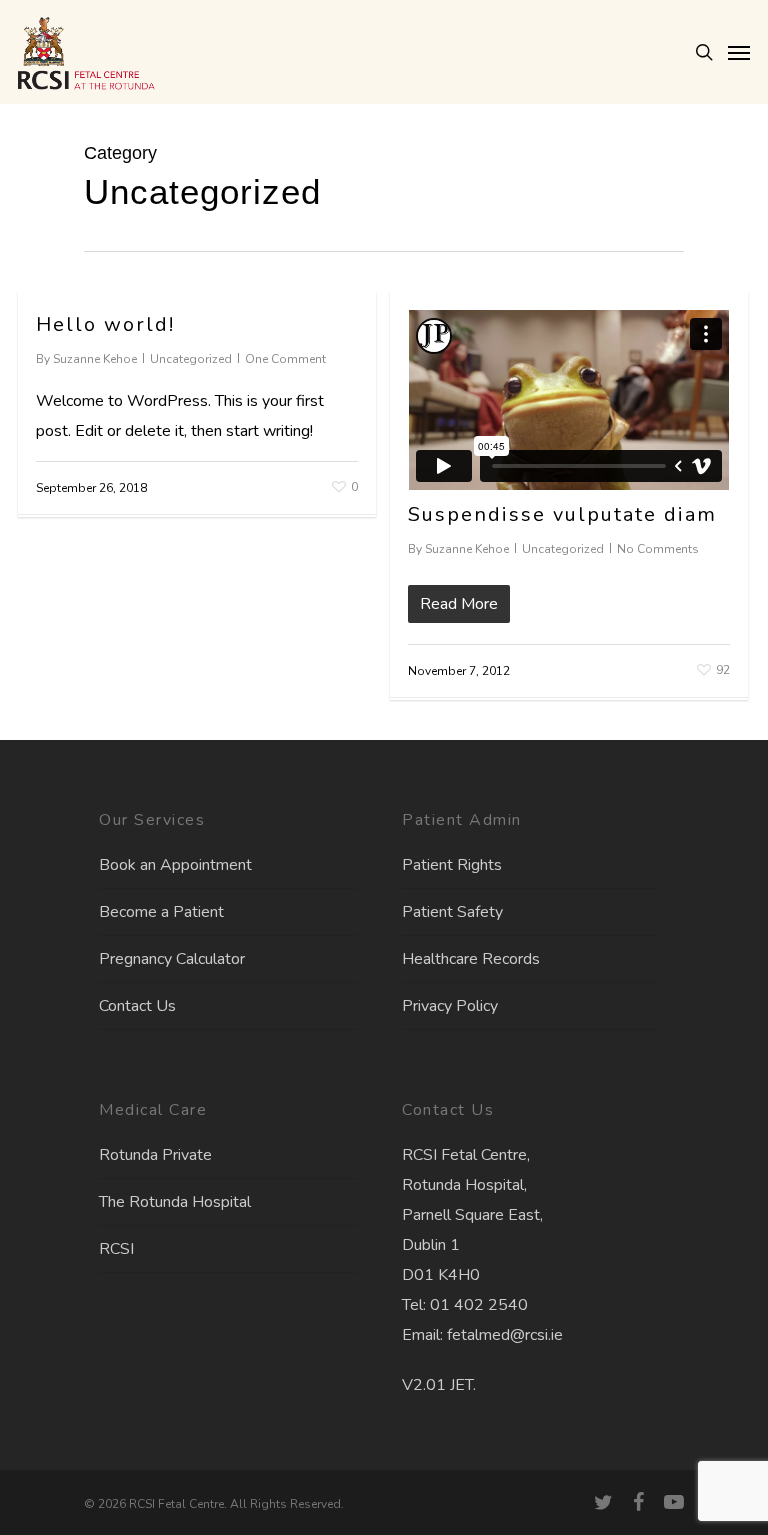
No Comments (658, 549)
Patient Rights (452, 865)
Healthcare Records (471, 959)
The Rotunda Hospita (173, 1202)
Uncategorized (191, 359)
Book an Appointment (175, 865)
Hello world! (105, 324)
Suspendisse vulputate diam (562, 514)
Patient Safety (452, 912)
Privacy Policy (450, 1006)
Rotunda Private (155, 1155)
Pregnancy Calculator (172, 959)
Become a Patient (161, 912)
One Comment (285, 359)
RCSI (116, 1249)
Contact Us (137, 1006)
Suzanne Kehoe (95, 359)
